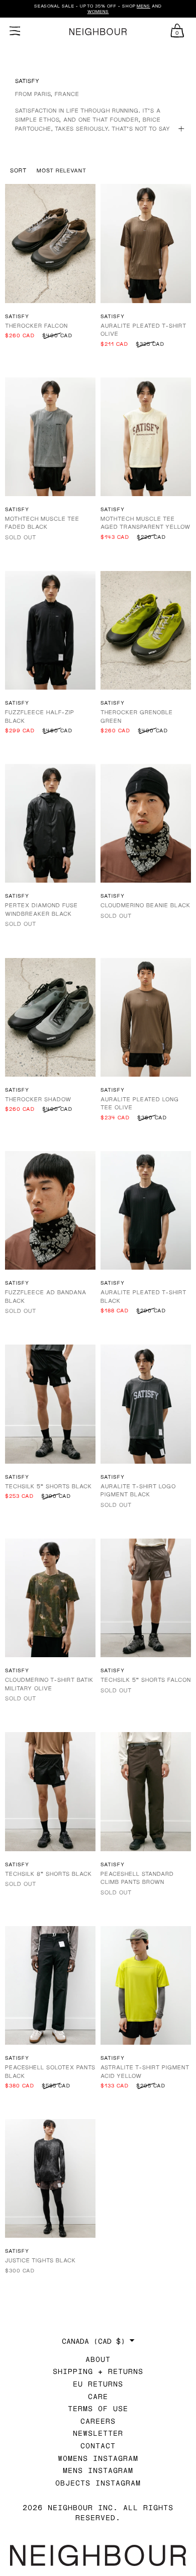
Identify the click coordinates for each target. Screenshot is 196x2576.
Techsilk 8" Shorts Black (48, 1874)
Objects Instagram (98, 2483)
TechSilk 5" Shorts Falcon (146, 1680)
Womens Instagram (98, 2458)
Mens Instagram (98, 2470)
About (98, 2359)
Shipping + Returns (98, 2371)
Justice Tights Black (40, 2260)
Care (98, 2396)
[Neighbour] (98, 32)
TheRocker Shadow (38, 1099)
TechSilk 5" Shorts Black (48, 1486)
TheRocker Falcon (36, 325)
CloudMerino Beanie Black (145, 905)
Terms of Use (98, 2408)
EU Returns (98, 2384)
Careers (98, 2421)
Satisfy (17, 316)
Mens (143, 6)
